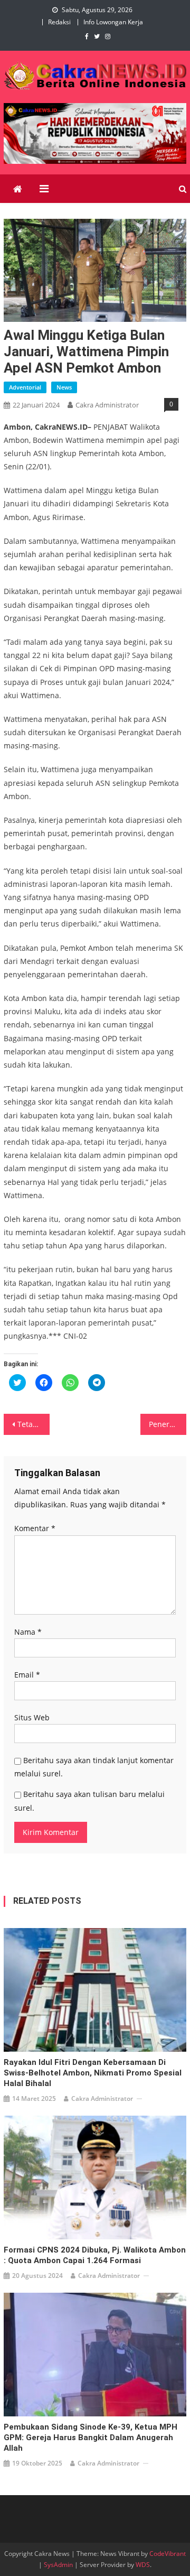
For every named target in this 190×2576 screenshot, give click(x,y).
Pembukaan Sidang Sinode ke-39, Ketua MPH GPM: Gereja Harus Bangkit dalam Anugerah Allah (91, 2438)
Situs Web (32, 1717)
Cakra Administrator (107, 405)
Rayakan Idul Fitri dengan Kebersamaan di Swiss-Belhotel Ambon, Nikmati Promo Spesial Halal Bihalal (93, 2073)
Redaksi (59, 22)
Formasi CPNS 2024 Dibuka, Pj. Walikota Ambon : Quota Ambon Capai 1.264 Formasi (95, 2255)
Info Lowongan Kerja (113, 22)
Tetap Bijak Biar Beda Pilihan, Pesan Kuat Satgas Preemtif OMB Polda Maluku (33, 1424)
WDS (143, 2565)
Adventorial (25, 387)
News (64, 387)
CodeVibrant (168, 2554)
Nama (28, 1632)
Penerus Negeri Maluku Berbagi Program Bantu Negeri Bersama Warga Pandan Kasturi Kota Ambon (167, 1424)
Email (27, 1675)
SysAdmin (58, 2565)
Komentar (35, 1528)
